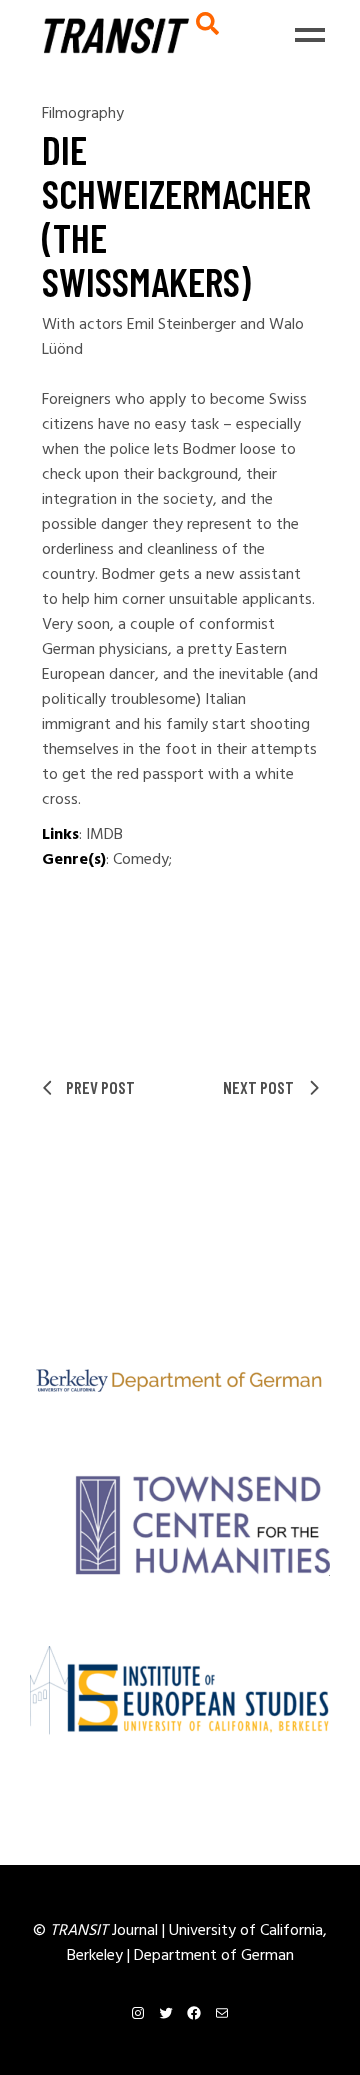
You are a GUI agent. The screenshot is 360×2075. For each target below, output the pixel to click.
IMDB (104, 835)
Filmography (83, 114)
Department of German (214, 1956)
